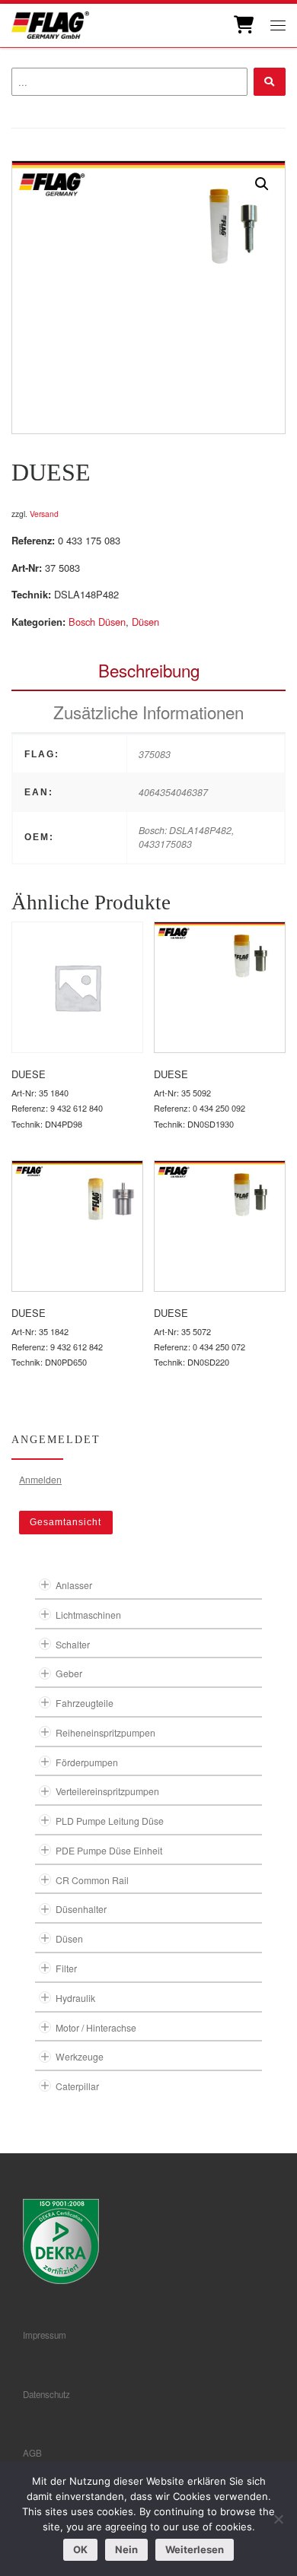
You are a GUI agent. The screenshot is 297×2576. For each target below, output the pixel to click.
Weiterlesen (195, 2549)
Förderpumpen (87, 1762)
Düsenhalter (81, 1909)
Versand (44, 514)
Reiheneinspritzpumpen (105, 1732)
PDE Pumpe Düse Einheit (109, 1850)
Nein (126, 2549)
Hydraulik (75, 1998)
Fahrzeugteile (85, 1703)
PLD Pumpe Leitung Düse (110, 1821)
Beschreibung (149, 670)
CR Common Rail (92, 1880)
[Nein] (278, 2519)
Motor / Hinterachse (96, 2027)
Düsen (145, 622)
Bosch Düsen (97, 622)
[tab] (148, 670)
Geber (69, 1673)
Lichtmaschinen (88, 1615)
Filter (66, 1968)
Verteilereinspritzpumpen (107, 1791)
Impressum (45, 2335)
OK (80, 2549)
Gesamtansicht (65, 1522)
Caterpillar (77, 2086)
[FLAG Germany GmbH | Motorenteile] (50, 23)
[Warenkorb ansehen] (243, 25)
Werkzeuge (80, 2056)
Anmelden (40, 1479)
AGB (32, 2453)
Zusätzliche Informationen (148, 712)
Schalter (73, 1644)
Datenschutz (46, 2394)
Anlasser (74, 1585)
